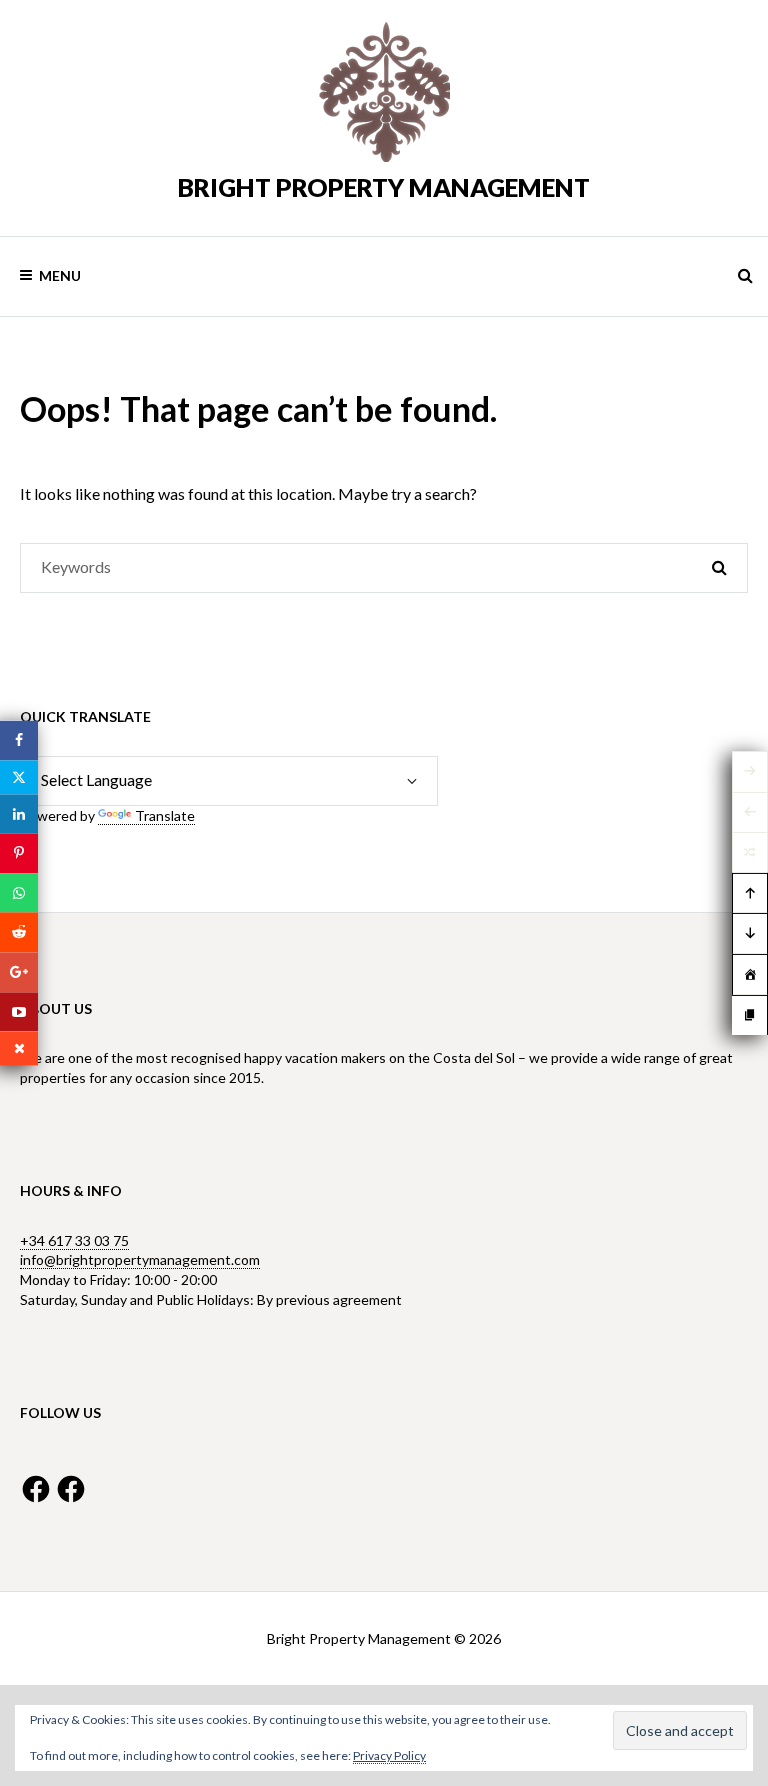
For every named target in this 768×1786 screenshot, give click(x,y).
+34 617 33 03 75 (74, 1240)
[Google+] (19, 972)
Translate (165, 815)
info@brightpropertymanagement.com (140, 1259)
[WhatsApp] (19, 893)
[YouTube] (19, 1012)
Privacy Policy (389, 1755)
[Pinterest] (19, 854)
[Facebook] (19, 740)
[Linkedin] (19, 814)
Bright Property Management (384, 187)
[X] (19, 777)
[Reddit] (19, 933)
